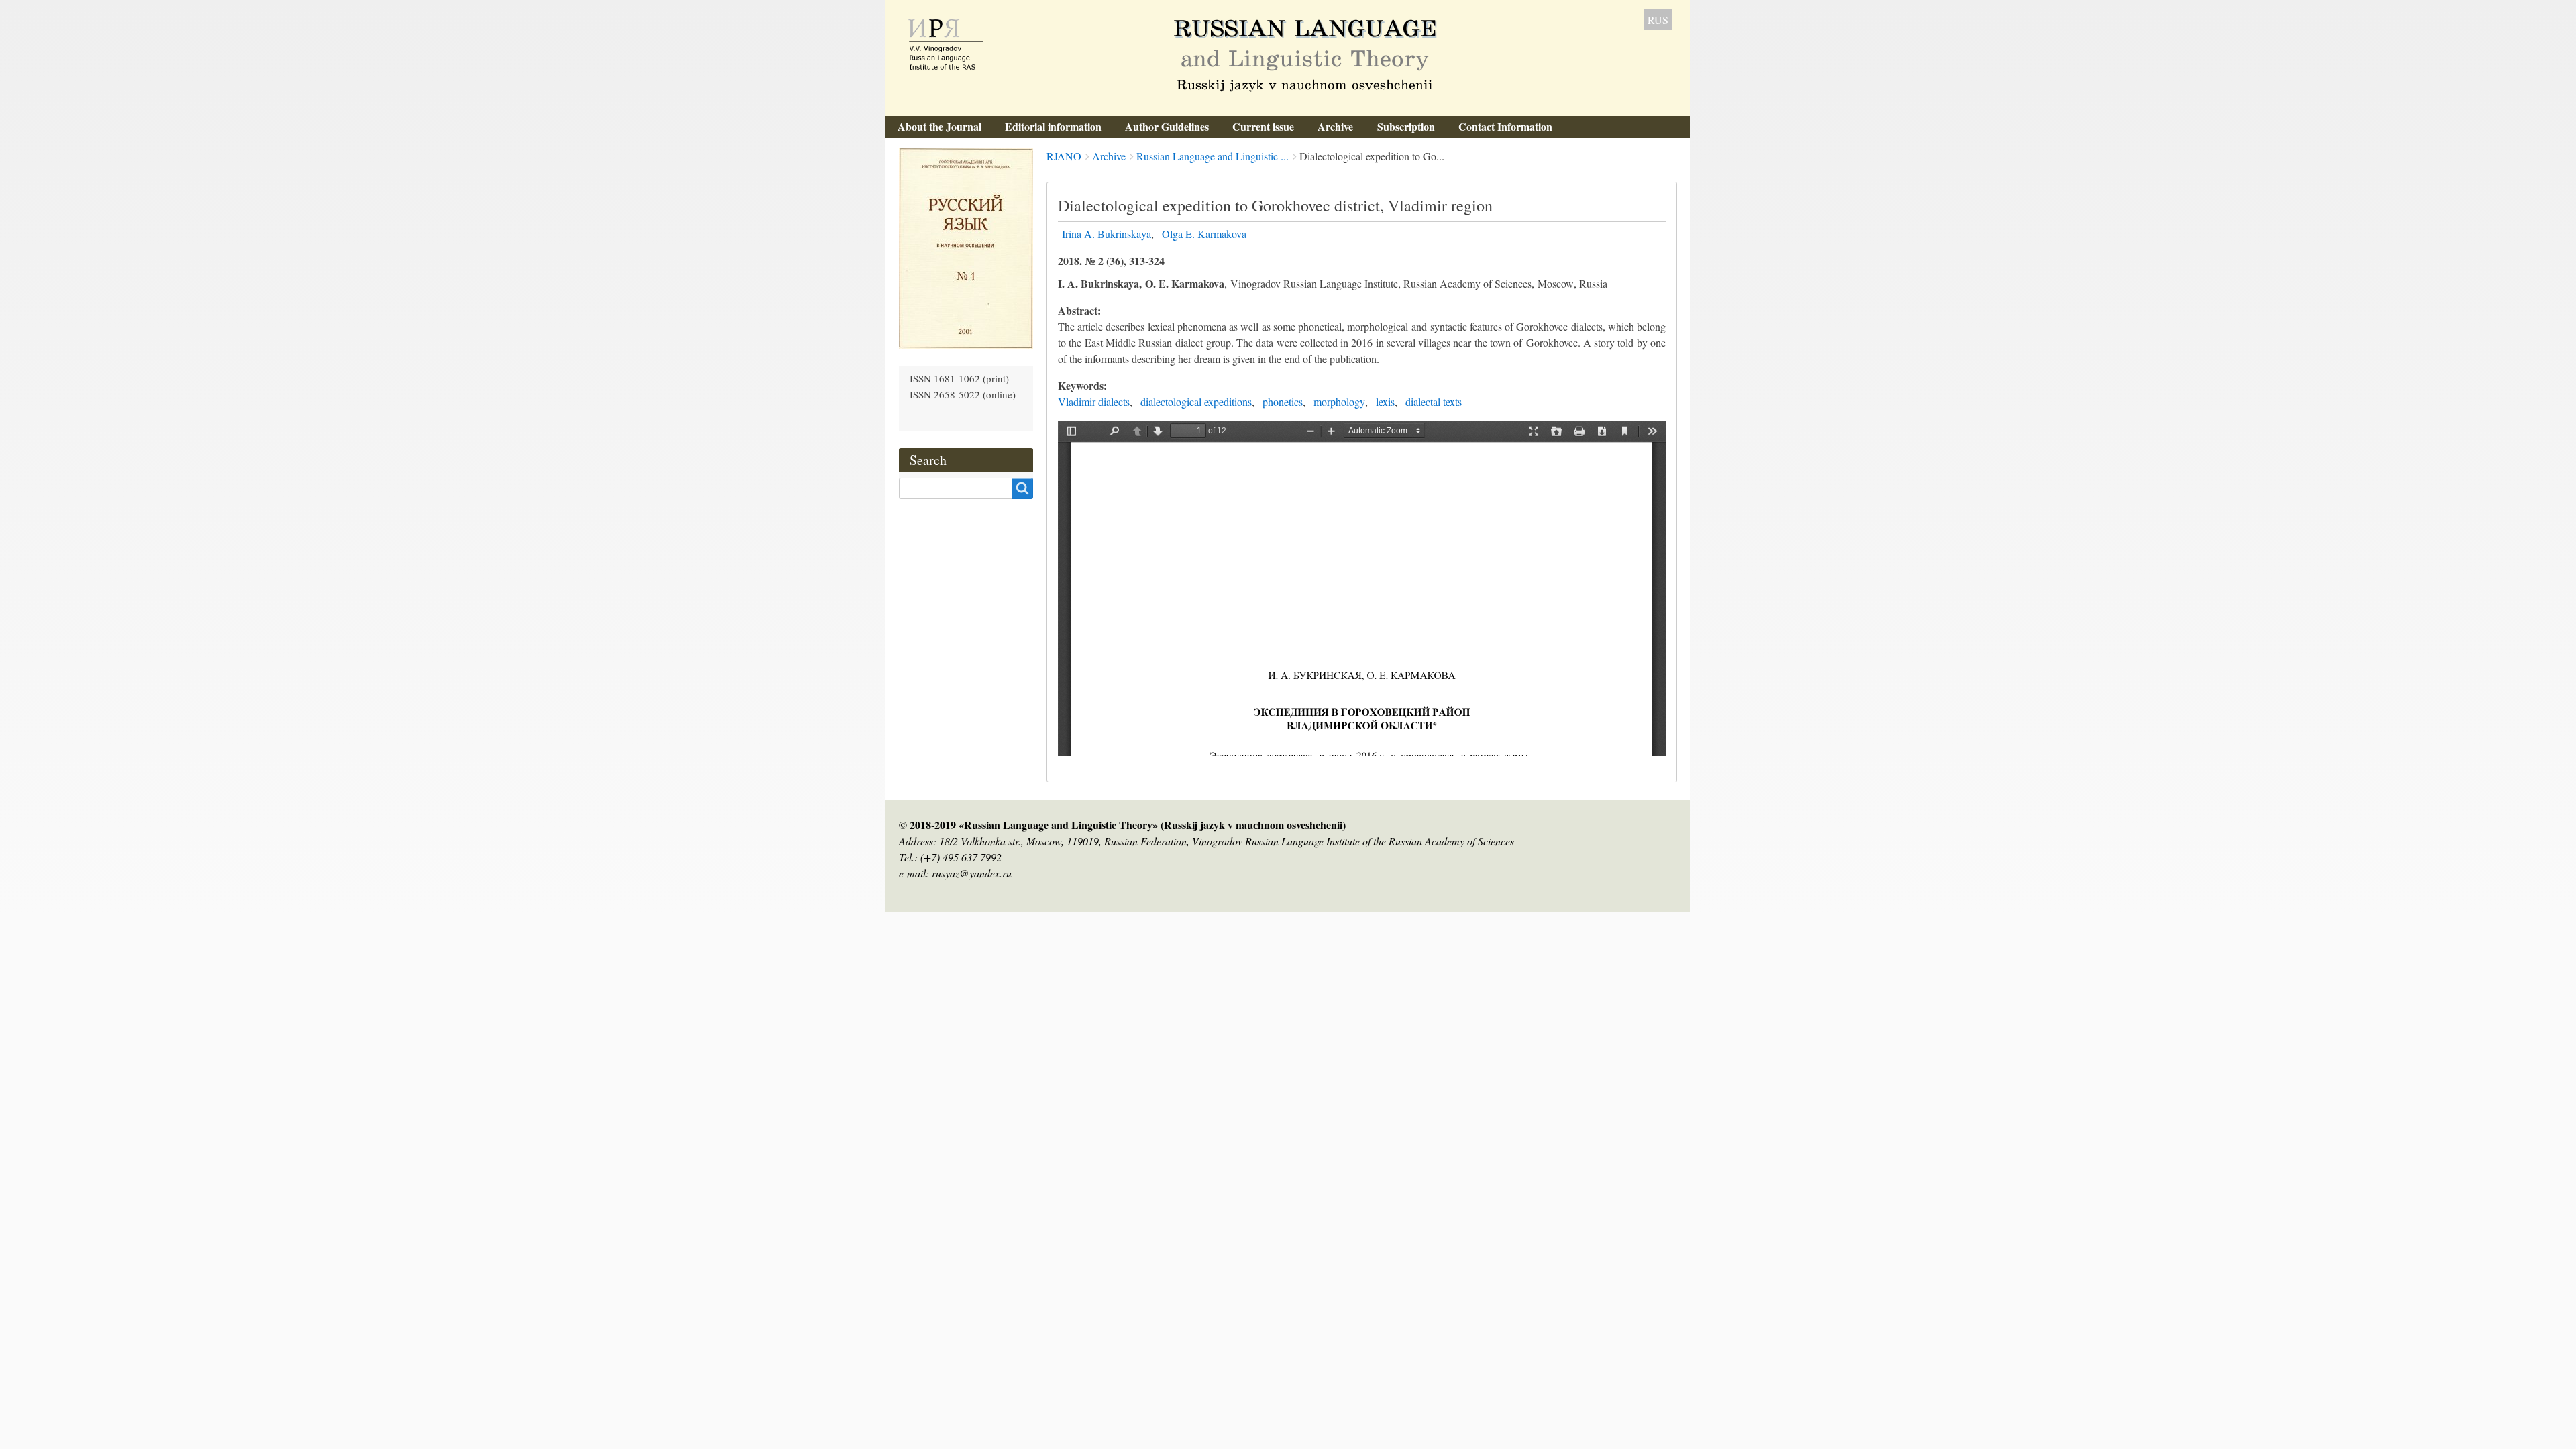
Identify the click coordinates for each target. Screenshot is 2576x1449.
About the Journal (940, 126)
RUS (1658, 20)
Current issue (1263, 126)
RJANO (1064, 156)
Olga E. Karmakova (1204, 234)
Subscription (1406, 126)
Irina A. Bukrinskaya (1107, 234)
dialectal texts (1434, 401)
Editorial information (1053, 126)
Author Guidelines (1167, 126)
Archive (1335, 126)
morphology (1339, 401)
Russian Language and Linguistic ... (1213, 156)
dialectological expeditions (1196, 401)
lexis (1385, 401)
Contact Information (1505, 126)
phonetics (1283, 401)
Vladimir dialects (1094, 401)
